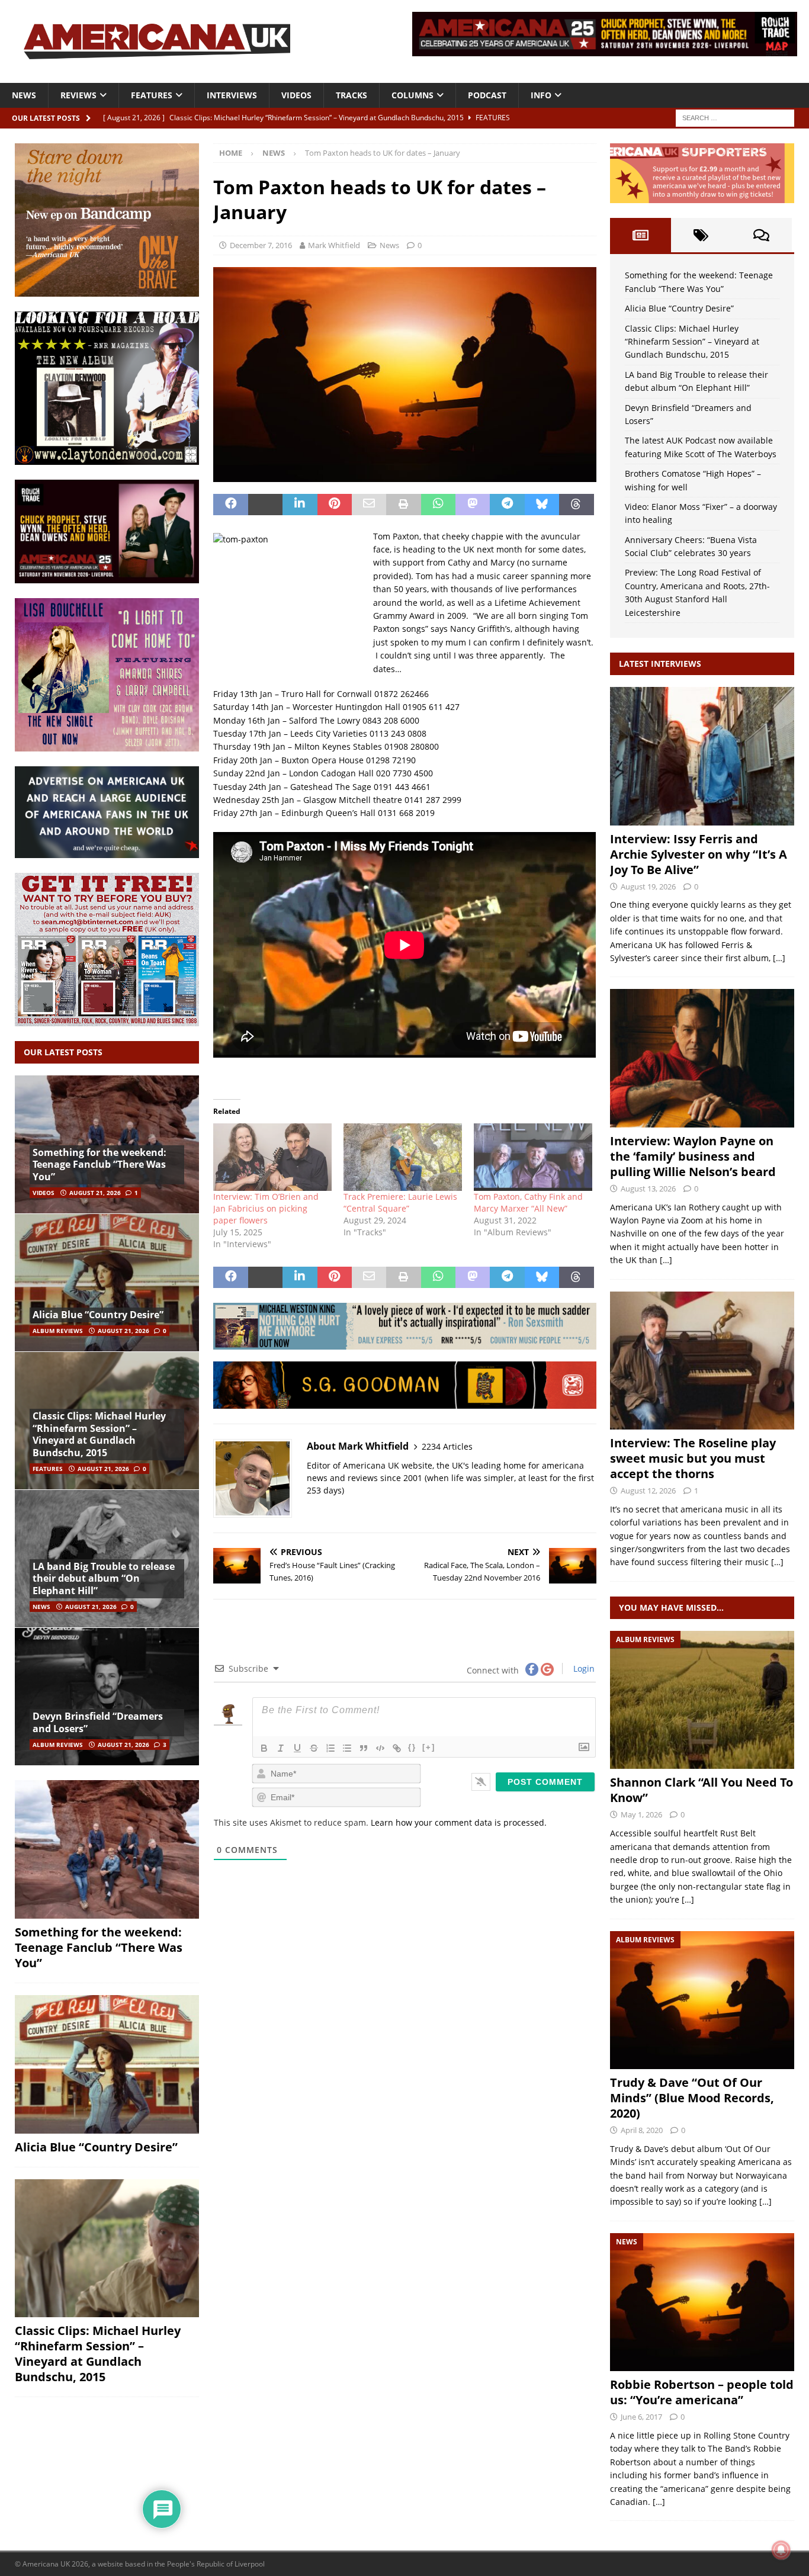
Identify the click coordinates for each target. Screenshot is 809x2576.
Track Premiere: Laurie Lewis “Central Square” (400, 1202)
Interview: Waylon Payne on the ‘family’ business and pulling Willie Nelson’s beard (693, 1156)
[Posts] (640, 235)
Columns (412, 95)
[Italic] (281, 1748)
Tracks (351, 95)
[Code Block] (380, 1748)
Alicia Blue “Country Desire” (98, 1315)
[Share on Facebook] (230, 505)
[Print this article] (403, 505)
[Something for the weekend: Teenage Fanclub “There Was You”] (107, 1849)
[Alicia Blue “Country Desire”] (107, 1282)
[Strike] (314, 1748)
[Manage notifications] (781, 2550)
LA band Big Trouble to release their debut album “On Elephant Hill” (104, 1579)
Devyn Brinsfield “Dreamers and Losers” (98, 1722)
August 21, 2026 (95, 1193)
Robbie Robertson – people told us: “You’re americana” (702, 2392)
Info (541, 95)
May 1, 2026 (641, 1814)
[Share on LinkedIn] (300, 505)
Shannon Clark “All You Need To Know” (702, 1790)
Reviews (78, 95)
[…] (779, 958)
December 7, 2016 (261, 245)
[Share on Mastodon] (473, 505)
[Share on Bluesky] (542, 505)
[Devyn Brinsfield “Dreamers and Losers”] (107, 1696)
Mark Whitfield (334, 245)
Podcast (487, 95)
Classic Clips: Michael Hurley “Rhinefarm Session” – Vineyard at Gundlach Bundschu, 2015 (99, 1434)
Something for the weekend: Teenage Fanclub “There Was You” (99, 1165)
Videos (296, 95)
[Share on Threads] (576, 505)
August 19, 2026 (648, 886)
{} (412, 1747)
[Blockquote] (364, 1748)
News (24, 95)
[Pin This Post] (335, 505)
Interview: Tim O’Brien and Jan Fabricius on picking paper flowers (266, 1208)
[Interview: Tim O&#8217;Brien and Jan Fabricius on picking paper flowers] (272, 1157)
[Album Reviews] (702, 1700)
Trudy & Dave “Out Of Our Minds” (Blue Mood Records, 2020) (692, 2098)
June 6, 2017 (641, 2417)
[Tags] (701, 235)
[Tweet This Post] (265, 505)
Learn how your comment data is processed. (459, 1822)
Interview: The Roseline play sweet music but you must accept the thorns (693, 1458)
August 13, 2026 (648, 1189)
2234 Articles (447, 1446)
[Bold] (264, 1748)
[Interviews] (702, 756)
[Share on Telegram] (507, 505)
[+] (429, 1747)
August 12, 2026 (648, 1491)
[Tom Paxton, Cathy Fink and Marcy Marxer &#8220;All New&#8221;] (533, 1157)
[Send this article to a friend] (369, 505)
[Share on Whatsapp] (438, 505)
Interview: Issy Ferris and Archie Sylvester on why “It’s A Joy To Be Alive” (699, 854)
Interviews (232, 95)
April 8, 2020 (642, 2130)
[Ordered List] (330, 1748)
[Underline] (297, 1748)
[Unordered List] (347, 1748)
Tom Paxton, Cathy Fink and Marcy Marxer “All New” (528, 1202)
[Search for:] (735, 117)
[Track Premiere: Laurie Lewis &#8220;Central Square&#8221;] (403, 1157)
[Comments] (762, 235)
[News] (702, 2302)
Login (583, 1668)
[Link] (397, 1748)
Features (152, 95)
